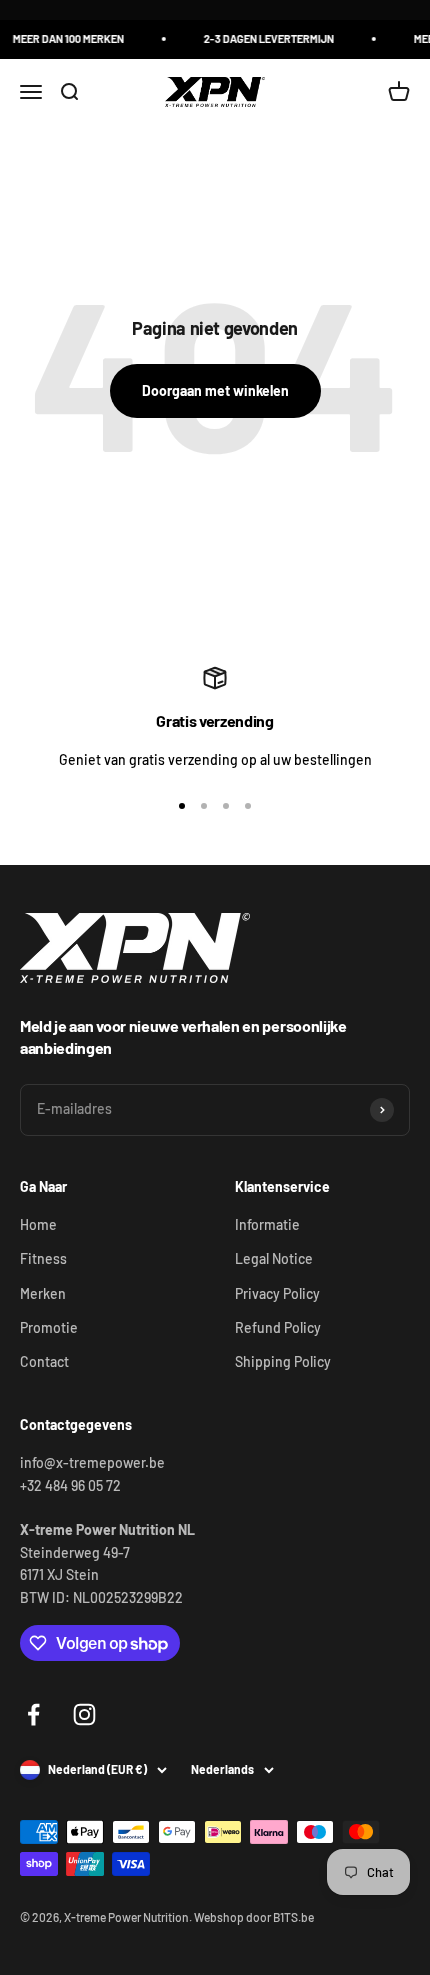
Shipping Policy (283, 1361)
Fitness (43, 1258)
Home (38, 1224)
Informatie (267, 1224)
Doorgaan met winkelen (215, 390)
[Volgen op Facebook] (33, 1714)
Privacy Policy (277, 1293)
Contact (44, 1361)
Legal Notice (274, 1258)
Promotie (49, 1327)
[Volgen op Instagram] (84, 1714)
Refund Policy (278, 1327)
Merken (43, 1293)
